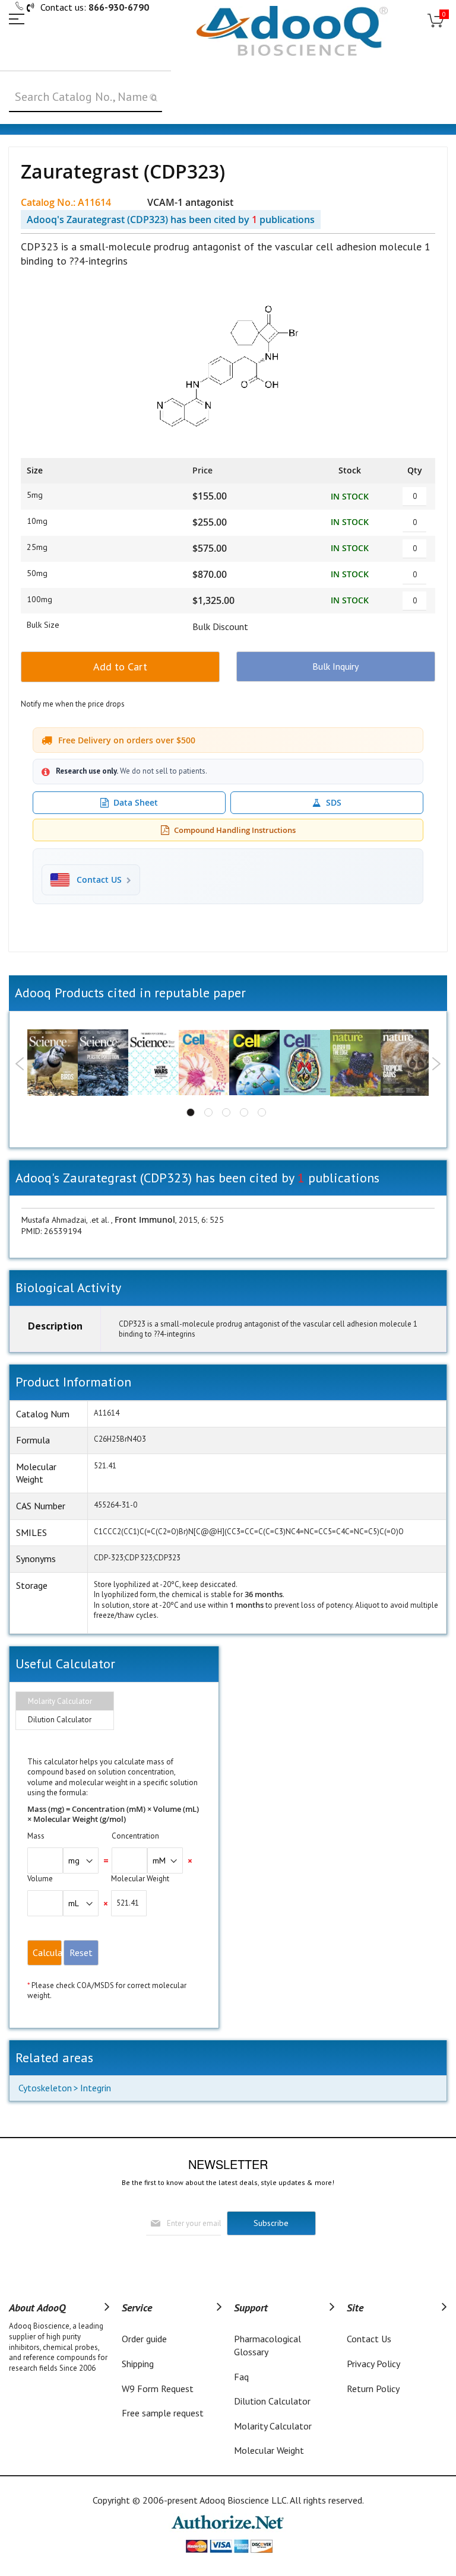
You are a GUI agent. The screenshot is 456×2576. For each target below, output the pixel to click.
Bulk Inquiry (335, 666)
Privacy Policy (373, 2364)
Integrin (96, 2088)
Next (436, 1064)
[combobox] (85, 97)
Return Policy (373, 2389)
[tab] (65, 1702)
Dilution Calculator (60, 1720)
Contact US (99, 880)
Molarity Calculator (60, 1701)
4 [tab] (244, 1112)
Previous (20, 1064)
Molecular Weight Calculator (269, 2457)
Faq (241, 2377)
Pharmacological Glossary (267, 2345)
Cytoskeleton (45, 2088)
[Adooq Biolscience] (292, 31)
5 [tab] (262, 1112)
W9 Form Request (158, 2389)
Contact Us (369, 2339)
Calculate (47, 1952)
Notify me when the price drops (73, 704)
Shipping (138, 2364)
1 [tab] (191, 1112)
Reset (81, 1952)
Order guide (144, 2339)
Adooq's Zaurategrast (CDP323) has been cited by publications (171, 220)
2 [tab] (208, 1112)
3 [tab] (226, 1112)
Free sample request (163, 2413)
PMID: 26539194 (52, 1231)
